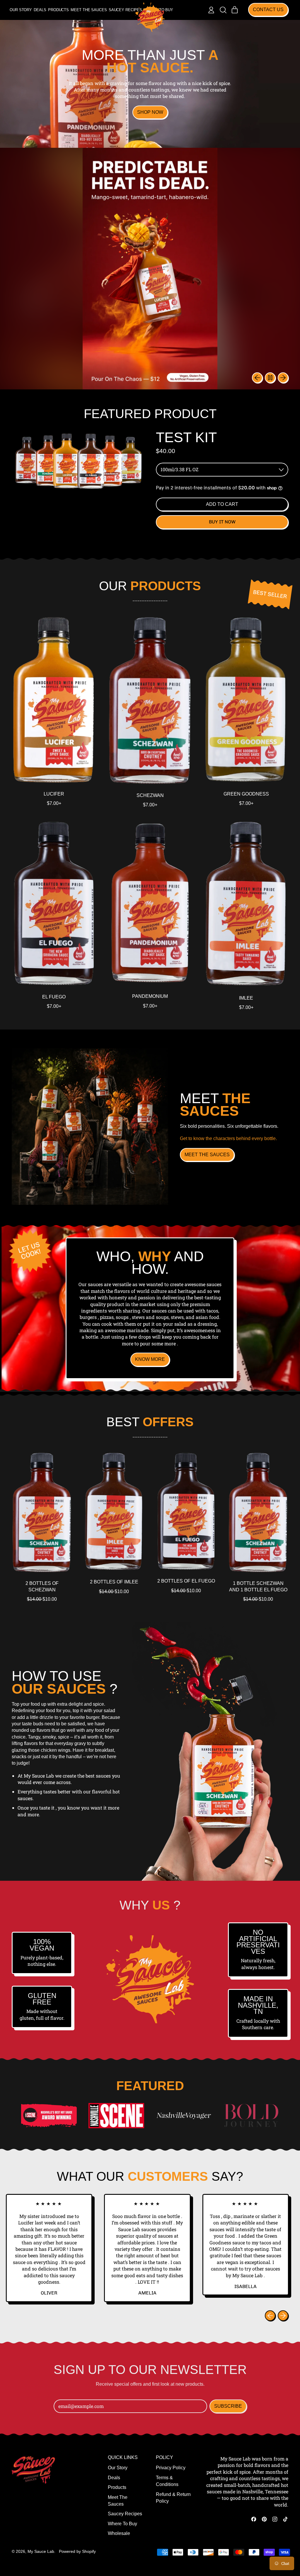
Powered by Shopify (77, 2551)
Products (58, 10)
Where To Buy (122, 2524)
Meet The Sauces (89, 10)
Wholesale (119, 2533)
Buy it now (222, 522)
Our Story (21, 10)
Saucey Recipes (125, 10)
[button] (223, 10)
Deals (40, 10)
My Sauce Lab (41, 2551)
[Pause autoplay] (270, 378)
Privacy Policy (171, 2468)
